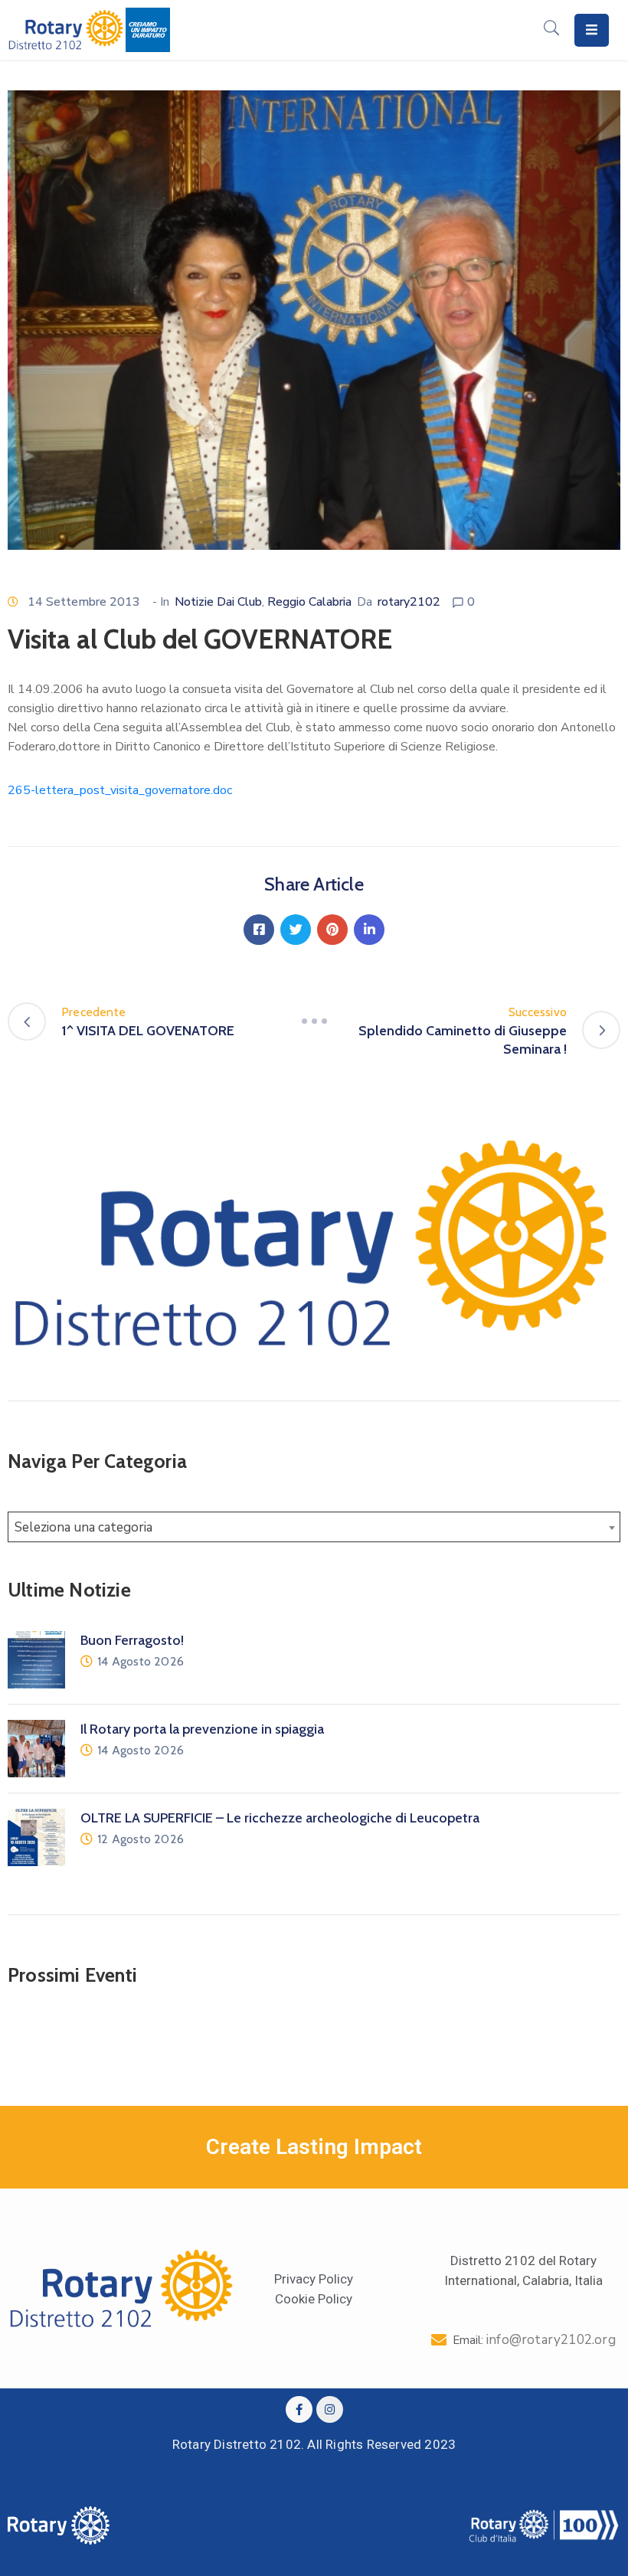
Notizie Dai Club (218, 602)
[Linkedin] (369, 930)
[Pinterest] (332, 930)
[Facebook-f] (299, 2409)
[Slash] (314, 1022)
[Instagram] (330, 2409)
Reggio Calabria (309, 602)
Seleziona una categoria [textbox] (83, 1527)
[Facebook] (259, 930)
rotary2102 (409, 602)
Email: (534, 2340)
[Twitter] (296, 930)
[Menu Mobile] (592, 30)
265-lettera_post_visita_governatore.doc (120, 790)
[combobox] (314, 1527)
